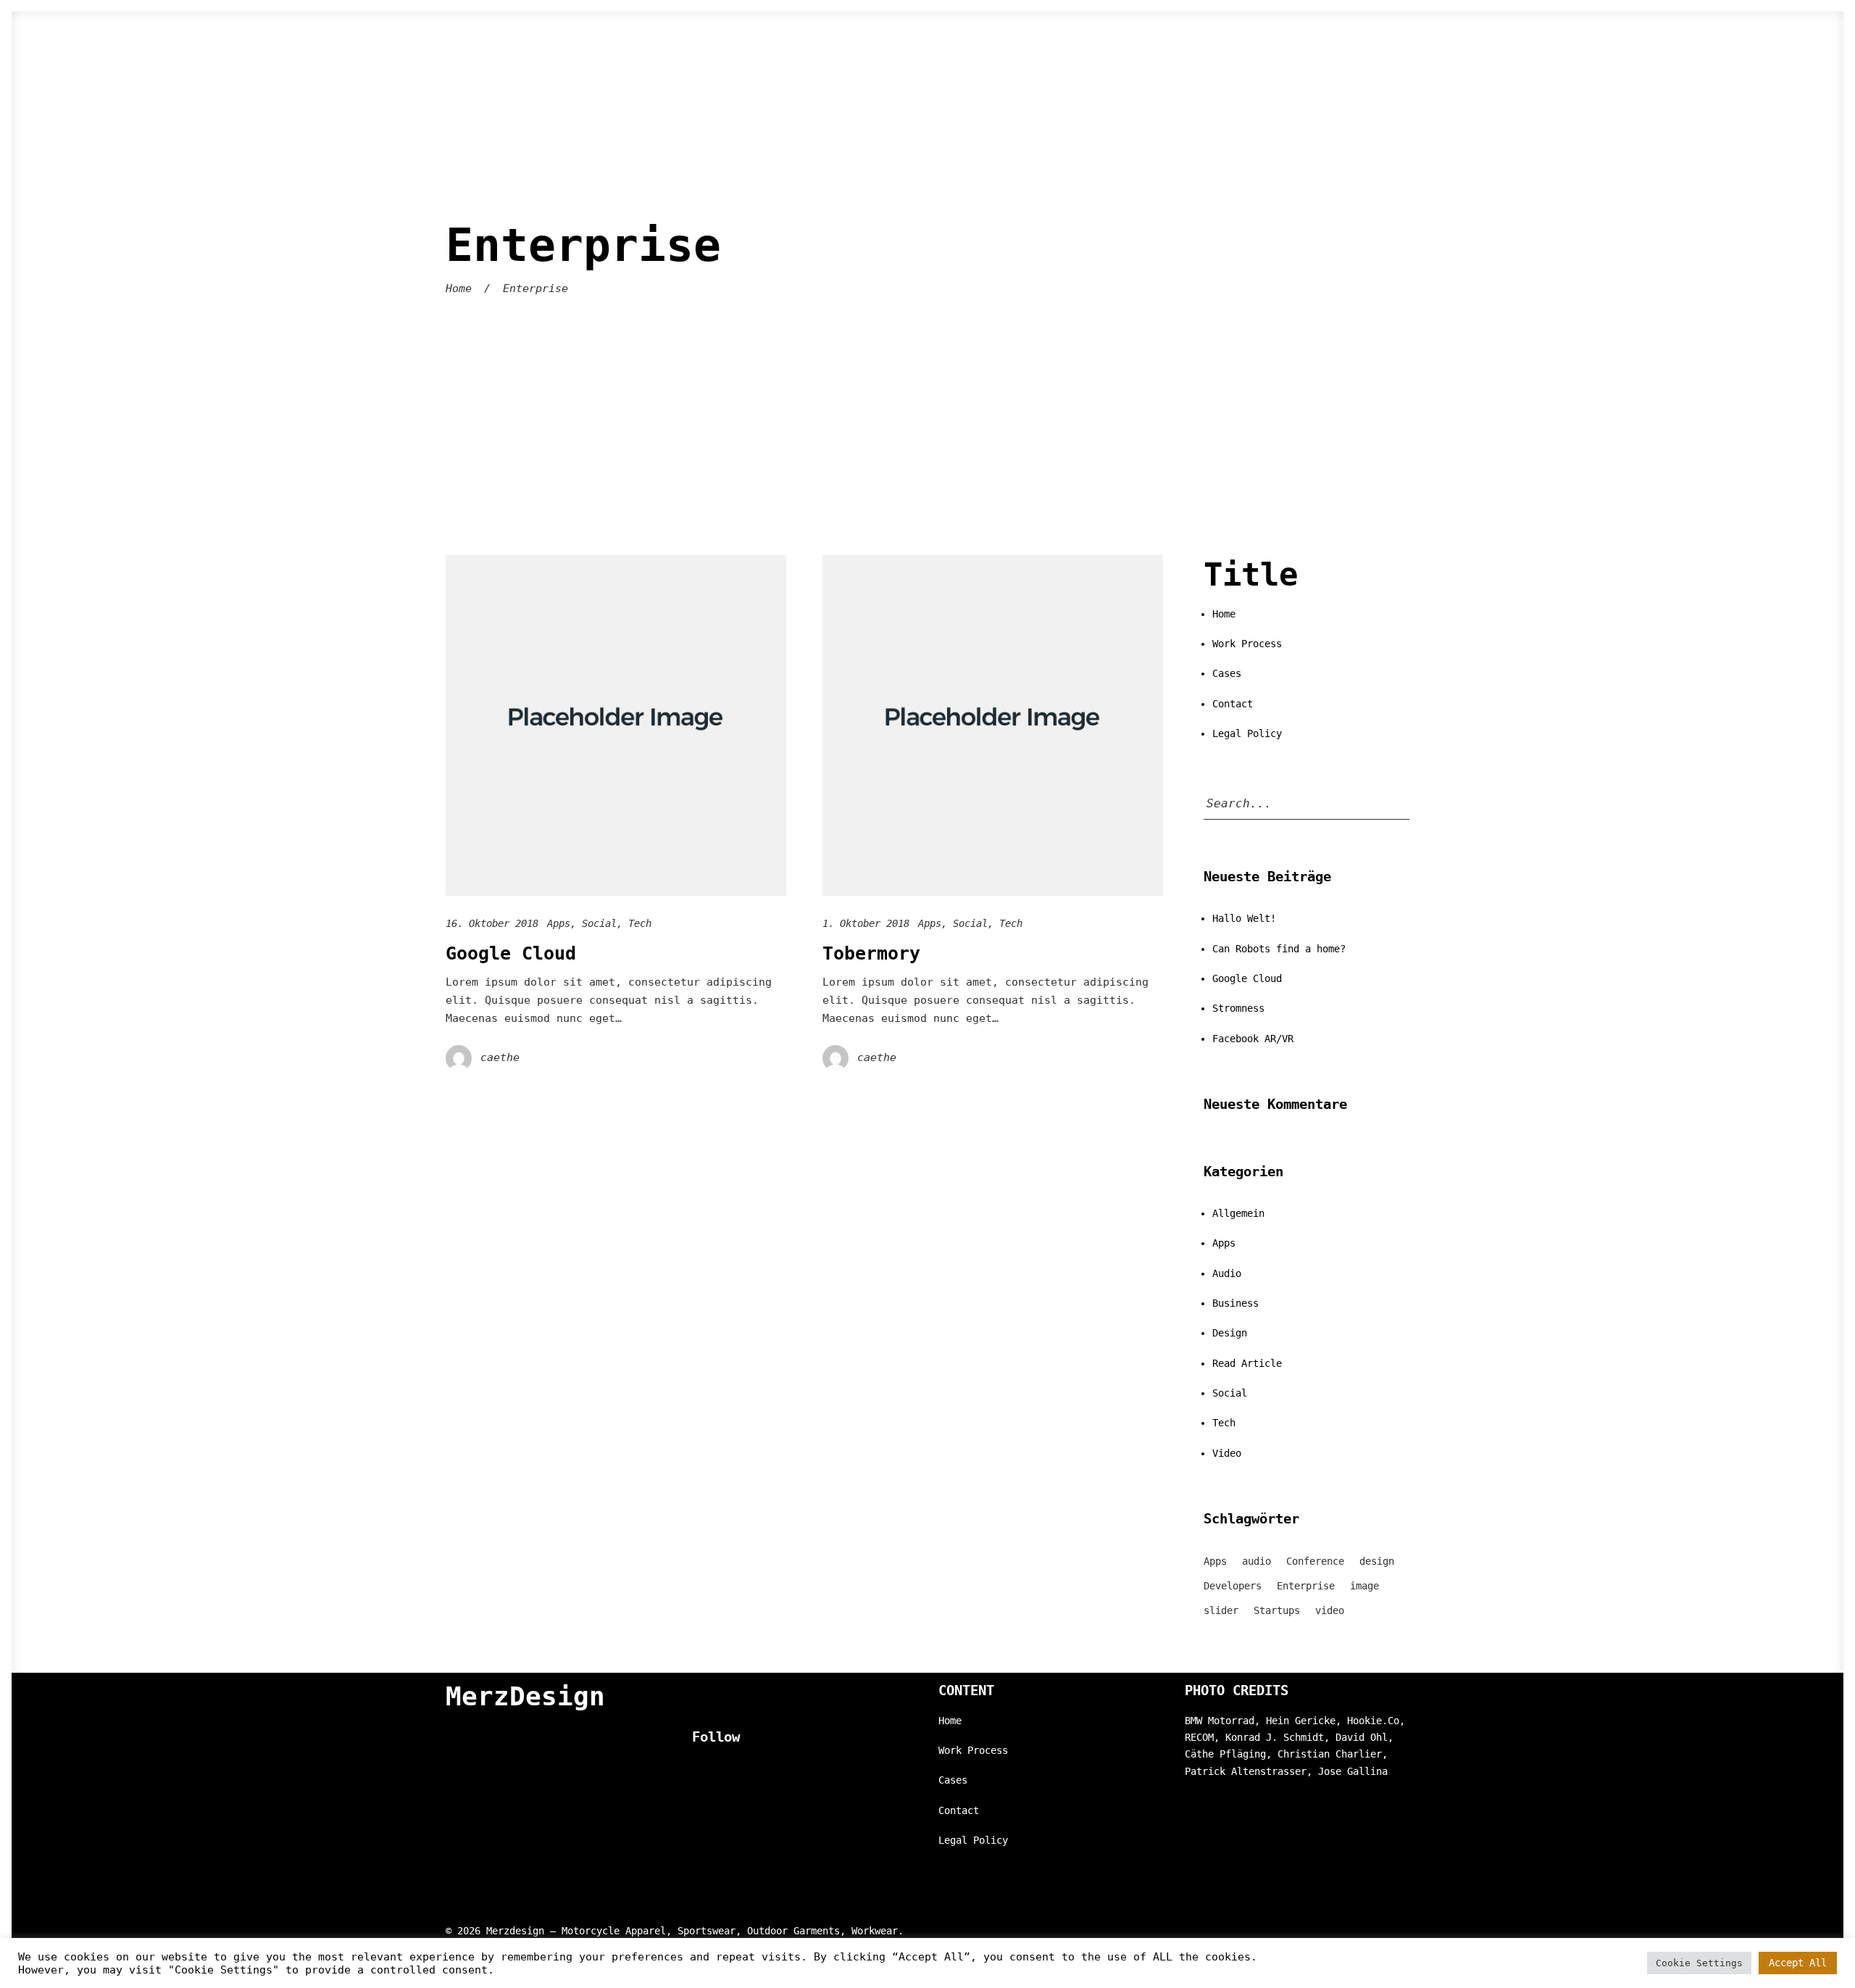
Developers (1233, 1586)
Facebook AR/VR (1253, 1039)
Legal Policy (1247, 733)
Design (1230, 1333)
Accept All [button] (1798, 1963)
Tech (640, 923)
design (1377, 1561)
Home (459, 288)
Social (599, 923)
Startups (1277, 1610)
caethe (500, 1057)
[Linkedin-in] (725, 1769)
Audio (1227, 1273)
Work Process (1247, 644)
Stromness (1238, 1008)
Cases (1227, 673)
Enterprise (1306, 1586)
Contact (1233, 704)
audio (1256, 1561)
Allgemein (1238, 1213)
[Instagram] (696, 1769)
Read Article (1247, 1363)
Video (1227, 1453)
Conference (1315, 1561)
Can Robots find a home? (1279, 949)
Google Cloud (511, 953)
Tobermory (871, 953)
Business (1235, 1303)
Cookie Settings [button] (1699, 1963)
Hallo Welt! (1244, 918)
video (1330, 1610)
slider (1221, 1610)
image (1364, 1586)
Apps (559, 923)
